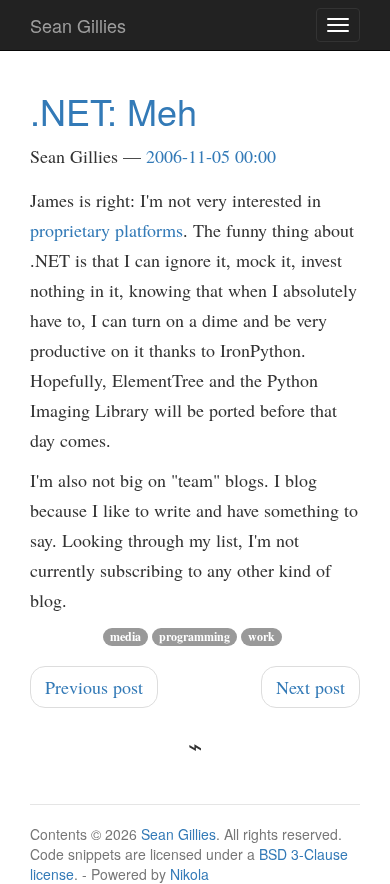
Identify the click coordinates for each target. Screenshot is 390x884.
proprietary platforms (106, 230)
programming (194, 636)
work (261, 636)
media (125, 636)
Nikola (189, 874)
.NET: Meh (113, 110)
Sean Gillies (178, 834)
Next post (310, 687)
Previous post (94, 687)
